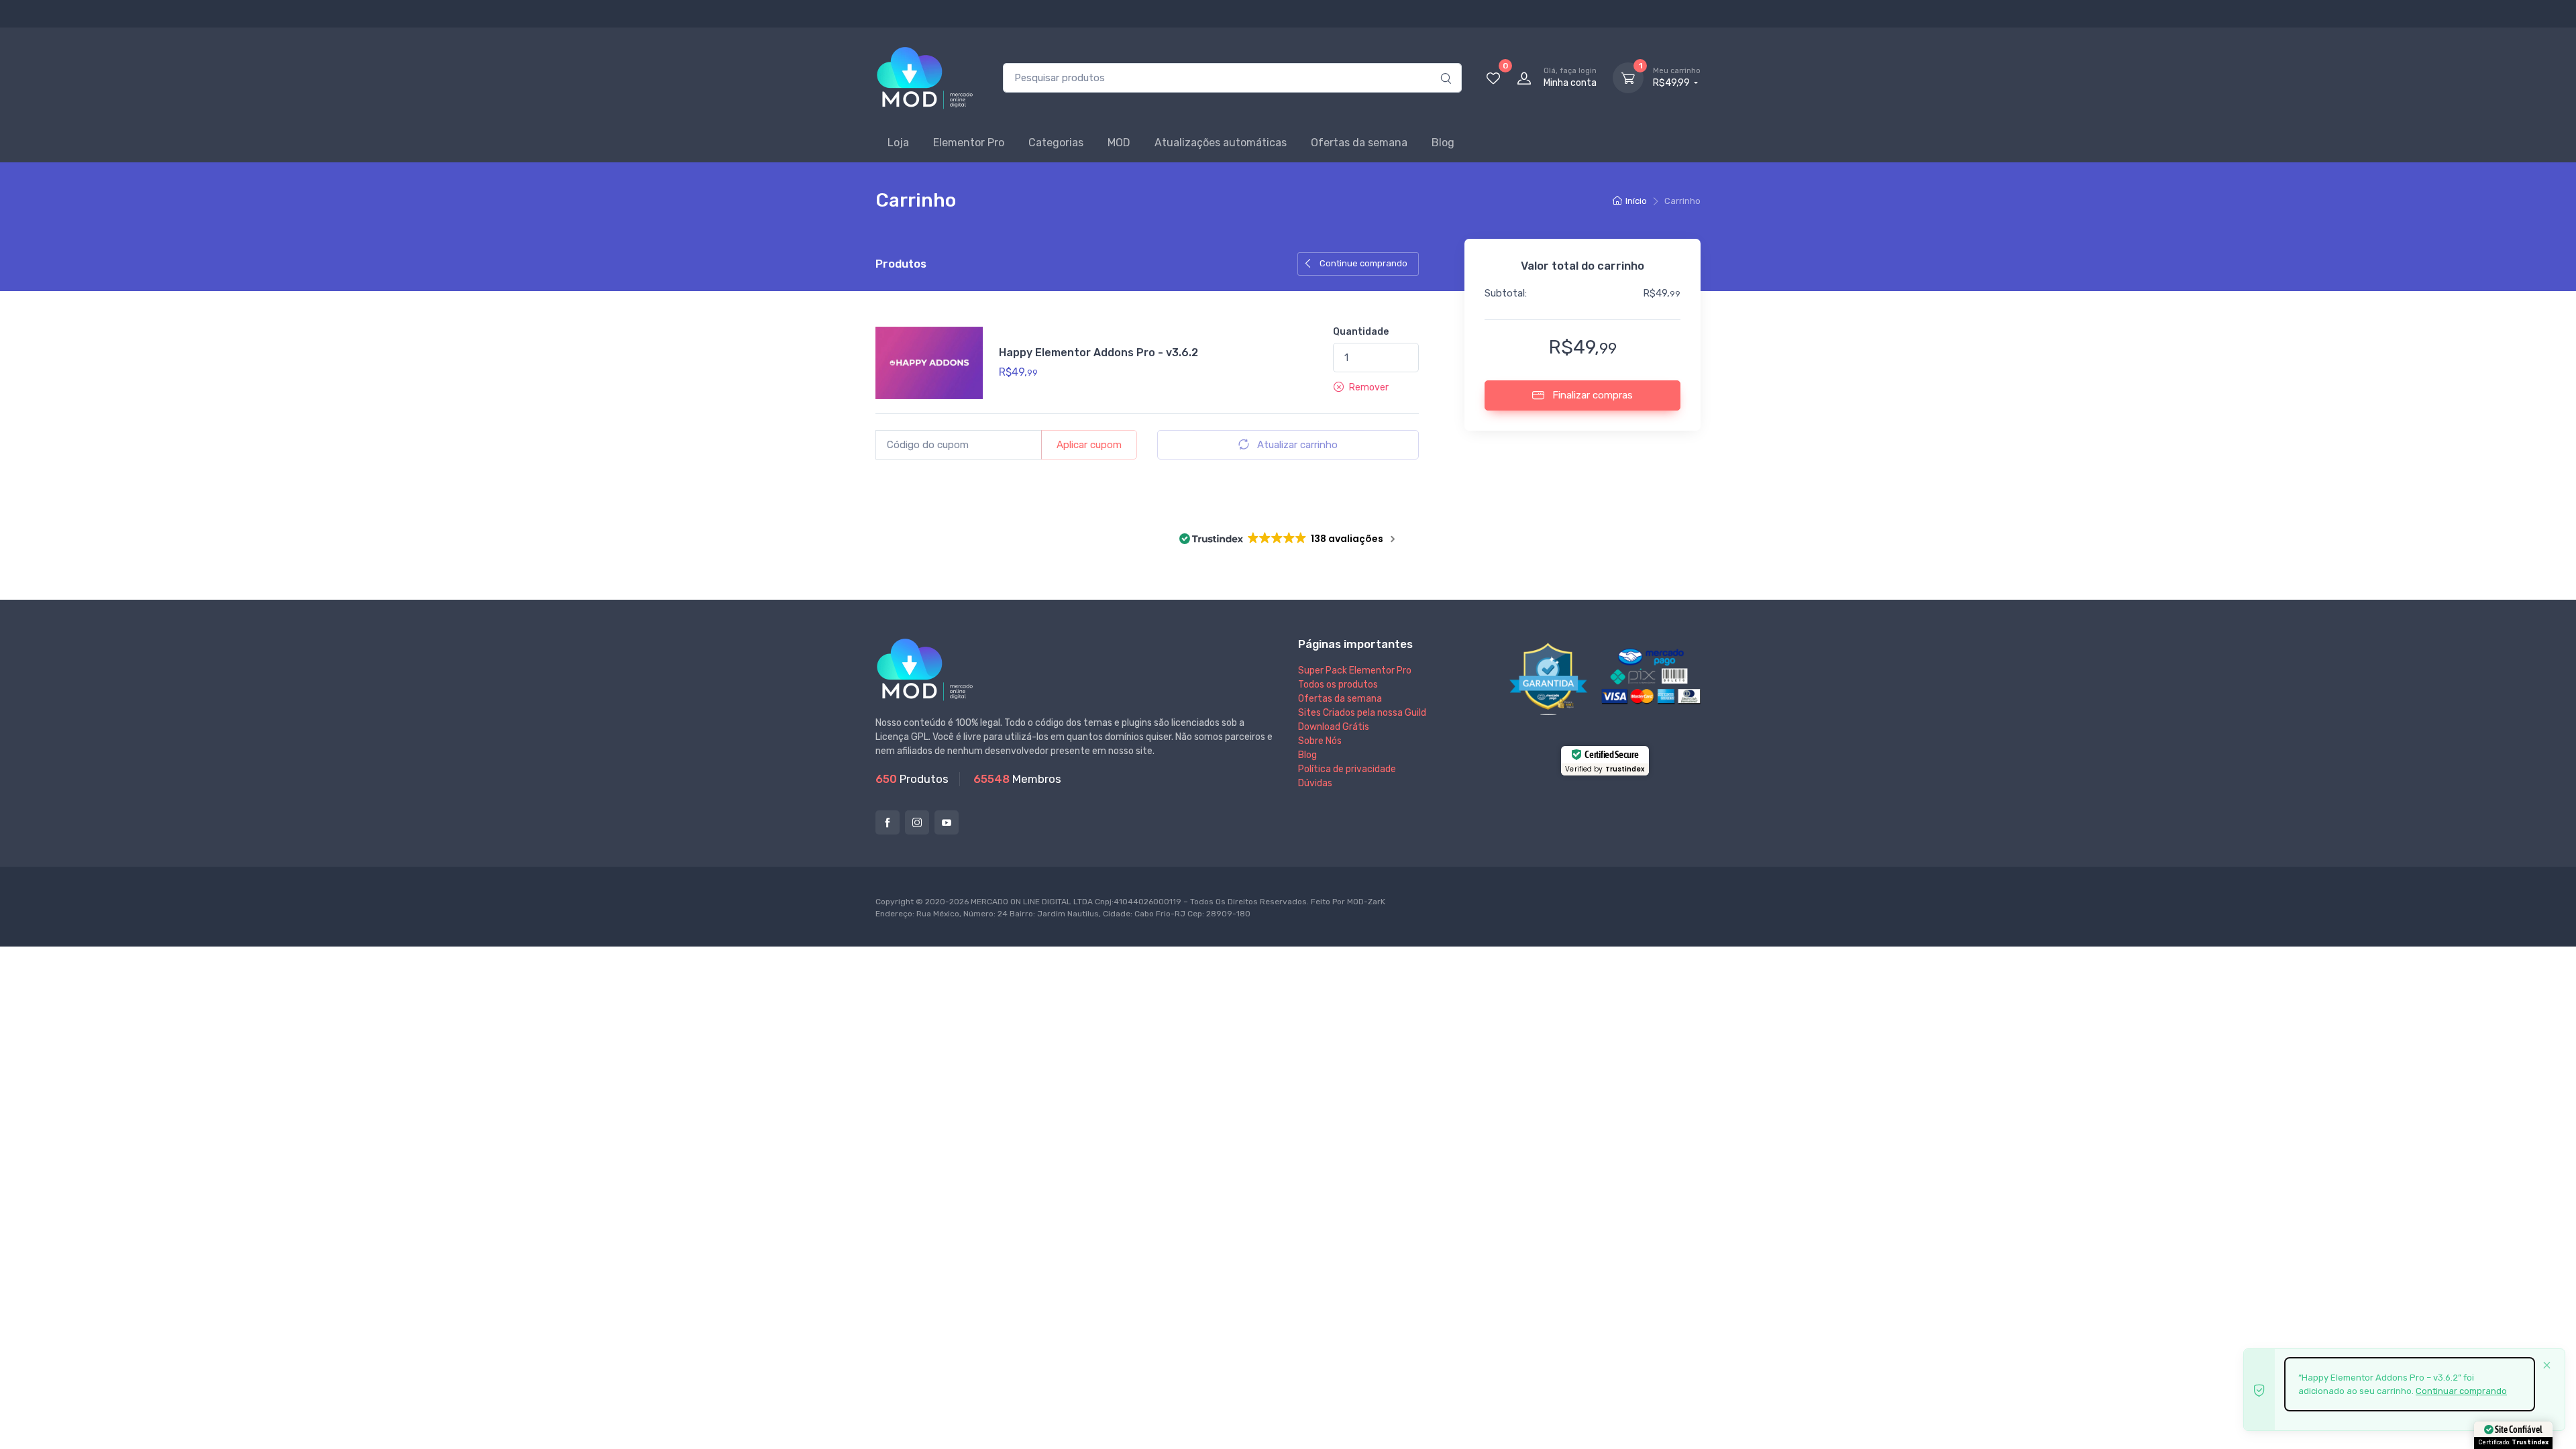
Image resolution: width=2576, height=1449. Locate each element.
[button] (1361, 387)
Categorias (1056, 143)
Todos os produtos (1338, 685)
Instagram (917, 822)
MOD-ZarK (1366, 902)
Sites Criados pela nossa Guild (1362, 713)
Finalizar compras (1591, 395)
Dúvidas (1315, 783)
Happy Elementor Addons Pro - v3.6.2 (1098, 353)
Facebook (888, 822)
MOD (1119, 143)
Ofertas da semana (1359, 143)
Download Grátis (1334, 727)
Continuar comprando (2461, 1391)
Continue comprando (1362, 263)
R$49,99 (1677, 77)
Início (1636, 201)
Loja (898, 143)
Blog (1443, 143)
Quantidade (1361, 332)
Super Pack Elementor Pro (1355, 670)
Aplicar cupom (1089, 445)
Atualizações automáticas (1221, 143)
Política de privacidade (1347, 769)
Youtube (947, 822)
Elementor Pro (969, 143)
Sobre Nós (1320, 741)
